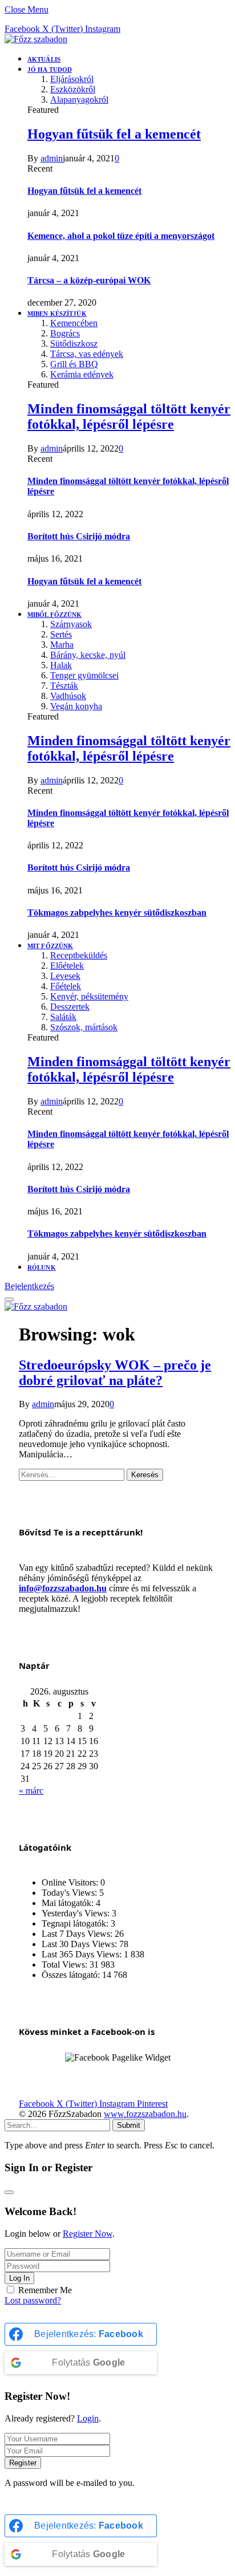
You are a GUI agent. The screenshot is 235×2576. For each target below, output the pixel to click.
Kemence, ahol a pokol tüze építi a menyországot (121, 236)
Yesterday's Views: (77, 1913)
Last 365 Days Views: (83, 1954)
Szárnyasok (71, 624)
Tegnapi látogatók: (76, 1923)
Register (23, 2463)
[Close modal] (9, 2192)
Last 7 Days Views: (78, 1934)
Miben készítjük (57, 314)
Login (88, 2418)
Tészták (64, 686)
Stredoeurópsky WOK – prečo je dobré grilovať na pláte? (115, 1373)
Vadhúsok (68, 696)
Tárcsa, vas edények (87, 354)
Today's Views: (70, 1893)
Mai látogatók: (69, 1903)
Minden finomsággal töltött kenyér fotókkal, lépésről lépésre (129, 417)
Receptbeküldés (79, 955)
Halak (61, 665)
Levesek (65, 976)
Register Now (88, 2234)
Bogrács (65, 333)
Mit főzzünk (50, 946)
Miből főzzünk (54, 615)
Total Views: (66, 1964)
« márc (31, 1791)
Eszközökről (73, 89)
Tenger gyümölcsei (84, 675)
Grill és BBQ (74, 364)
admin (52, 158)
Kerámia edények (82, 374)
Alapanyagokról (79, 99)
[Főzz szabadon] (36, 39)
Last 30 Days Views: (80, 1944)
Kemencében (74, 323)
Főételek (66, 986)
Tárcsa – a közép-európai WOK (89, 280)
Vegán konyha (76, 706)
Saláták (63, 1017)
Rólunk (42, 1267)
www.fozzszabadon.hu (145, 2114)
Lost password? (33, 2300)
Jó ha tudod (50, 70)
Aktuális (44, 59)
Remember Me (45, 2290)
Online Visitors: (71, 1882)
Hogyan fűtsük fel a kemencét (114, 134)
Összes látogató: (72, 1975)
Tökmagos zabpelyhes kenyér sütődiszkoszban (117, 913)
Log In (19, 2278)
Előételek (67, 966)
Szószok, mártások (84, 1027)
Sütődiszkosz (74, 344)
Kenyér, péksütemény (89, 996)
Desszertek (70, 1007)
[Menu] (9, 1299)
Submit (129, 2125)
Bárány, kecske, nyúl (88, 655)
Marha (62, 645)
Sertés (61, 634)
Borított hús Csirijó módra (79, 536)
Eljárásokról (72, 79)
